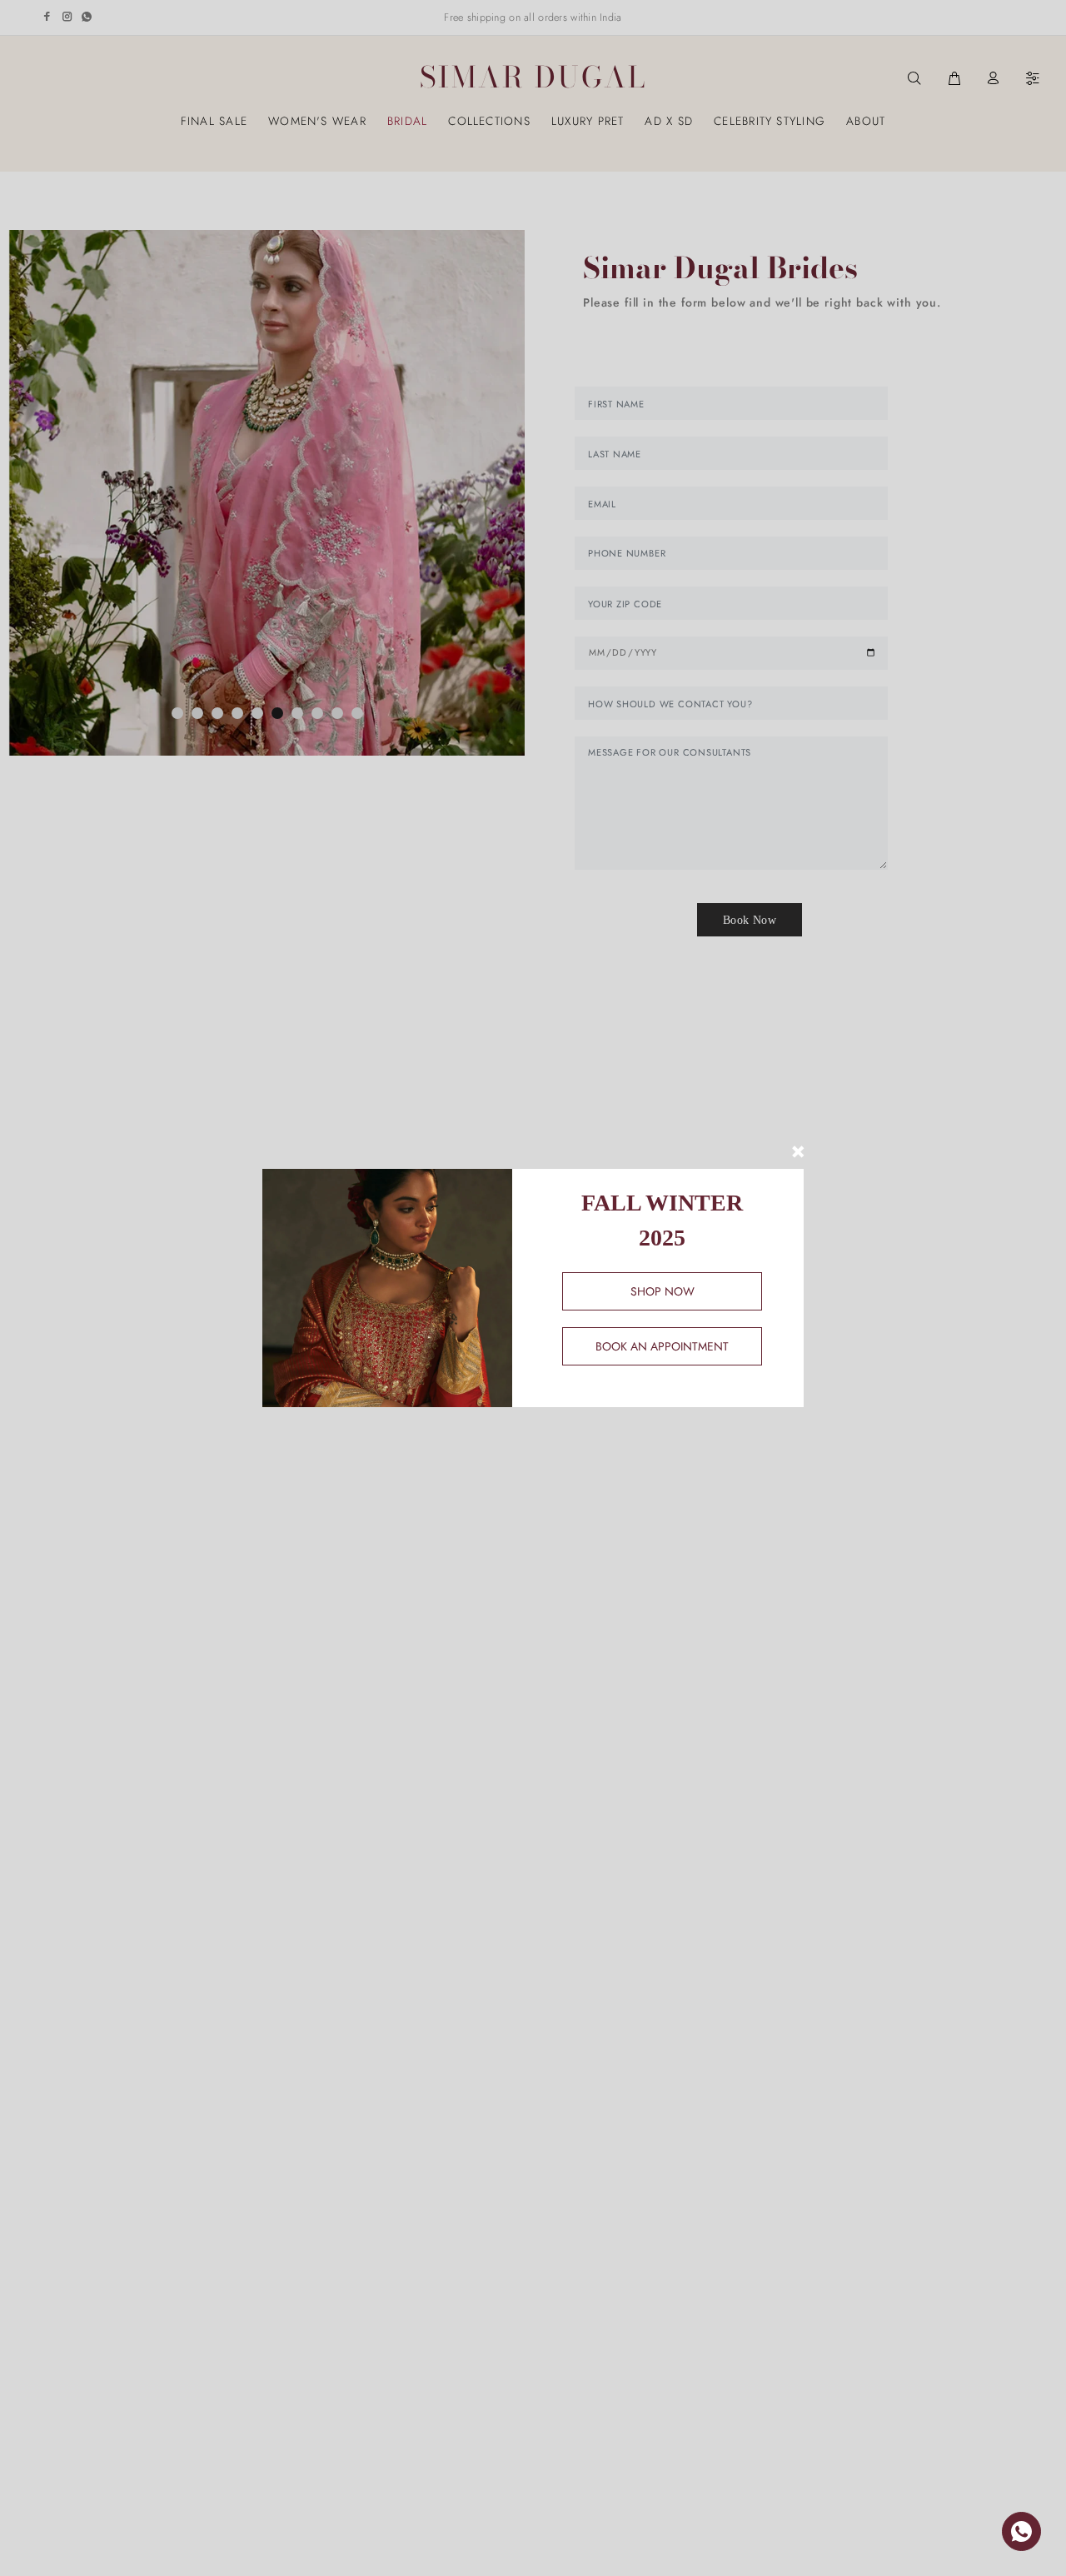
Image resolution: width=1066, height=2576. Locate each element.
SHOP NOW (663, 1291)
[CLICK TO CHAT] (1021, 2531)
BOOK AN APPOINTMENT (662, 1346)
